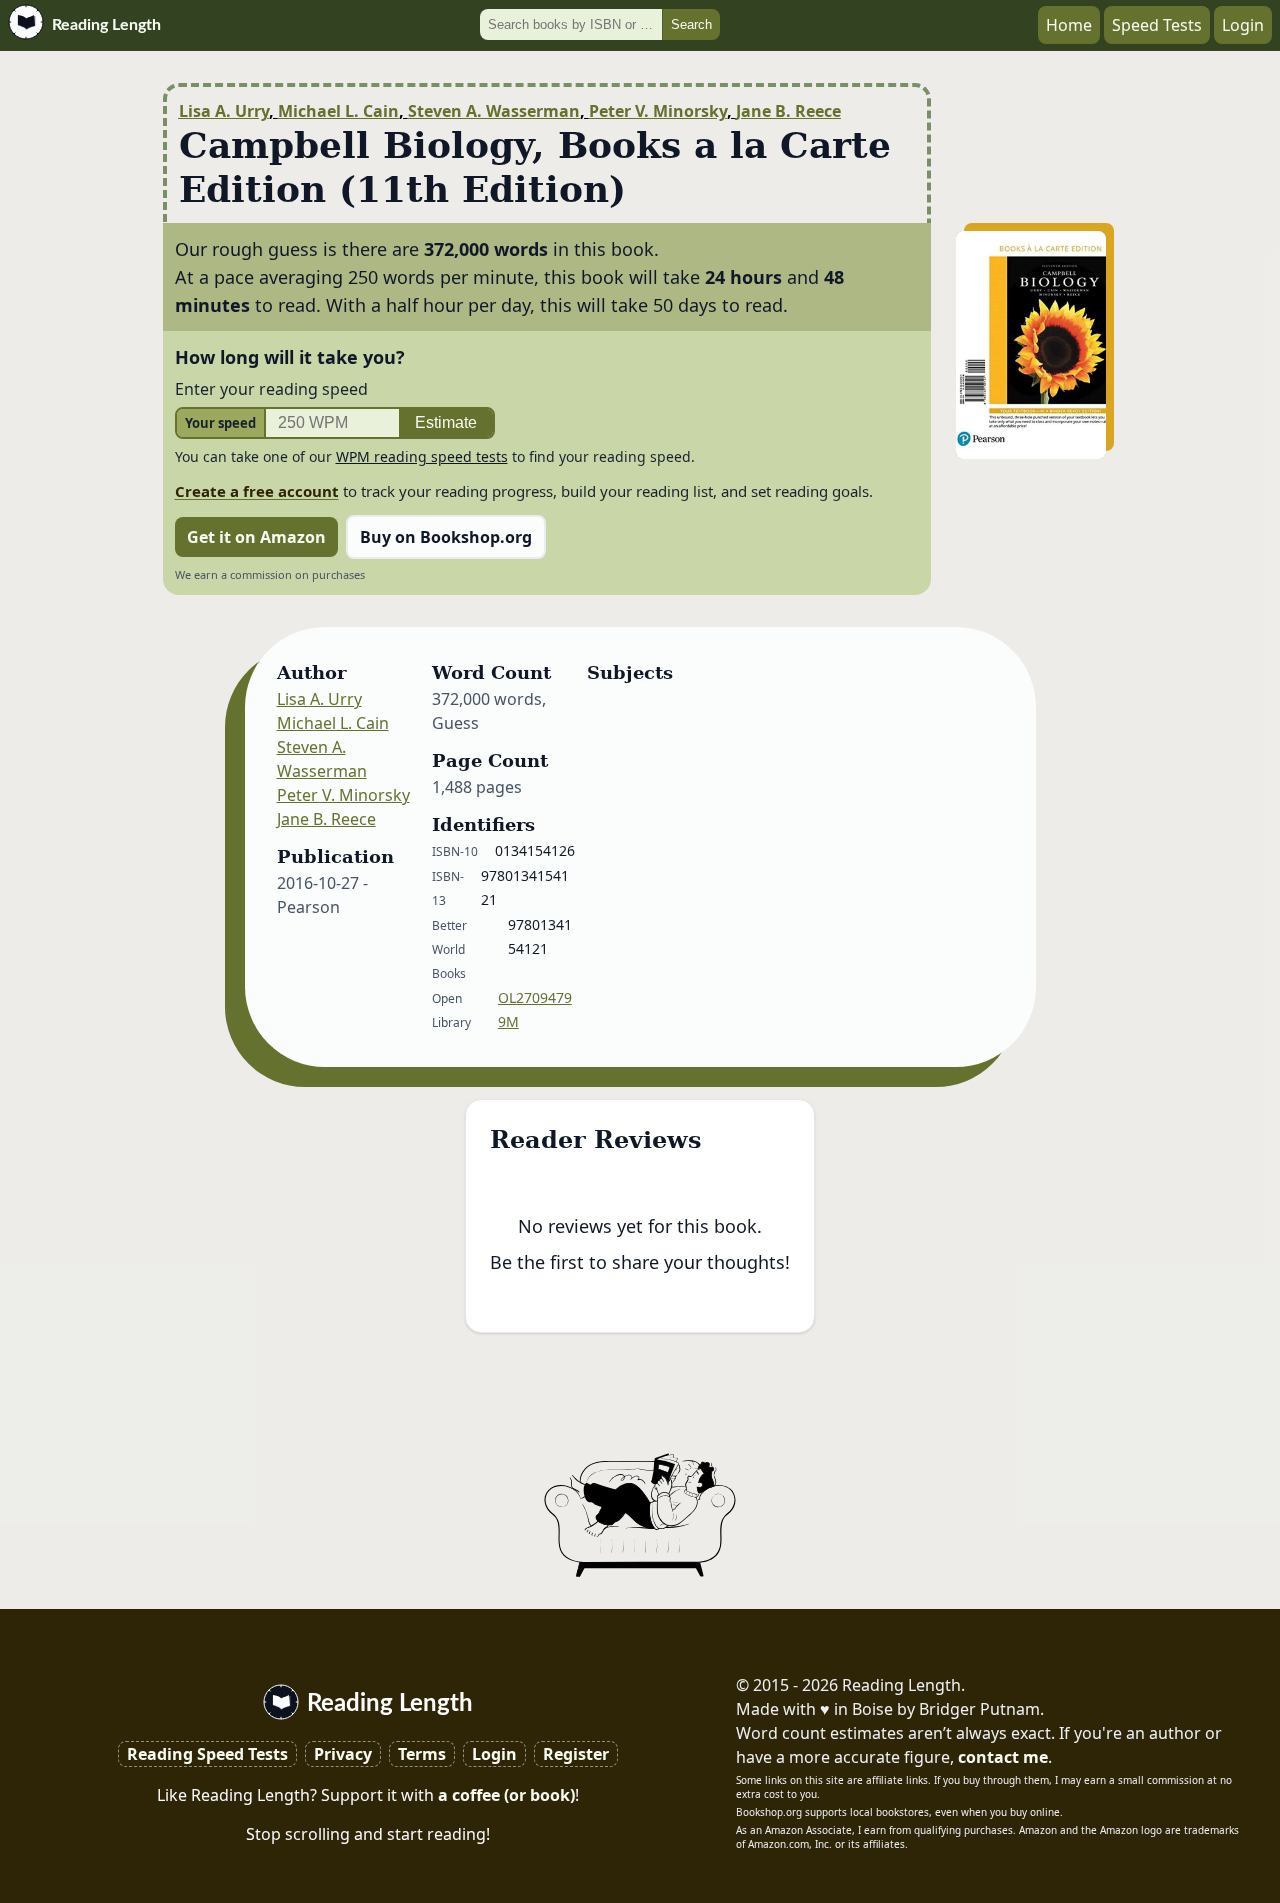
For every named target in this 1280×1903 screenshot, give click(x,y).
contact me (1003, 1757)
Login (1243, 25)
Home (1069, 25)
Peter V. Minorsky (658, 111)
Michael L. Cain (338, 111)
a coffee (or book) (506, 1795)
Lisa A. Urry (224, 111)
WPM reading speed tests (422, 456)
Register (576, 1754)
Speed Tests (1157, 25)
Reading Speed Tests (207, 1754)
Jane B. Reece (788, 111)
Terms (422, 1754)
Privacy (343, 1754)
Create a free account (257, 491)
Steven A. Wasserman (494, 111)
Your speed (220, 423)
